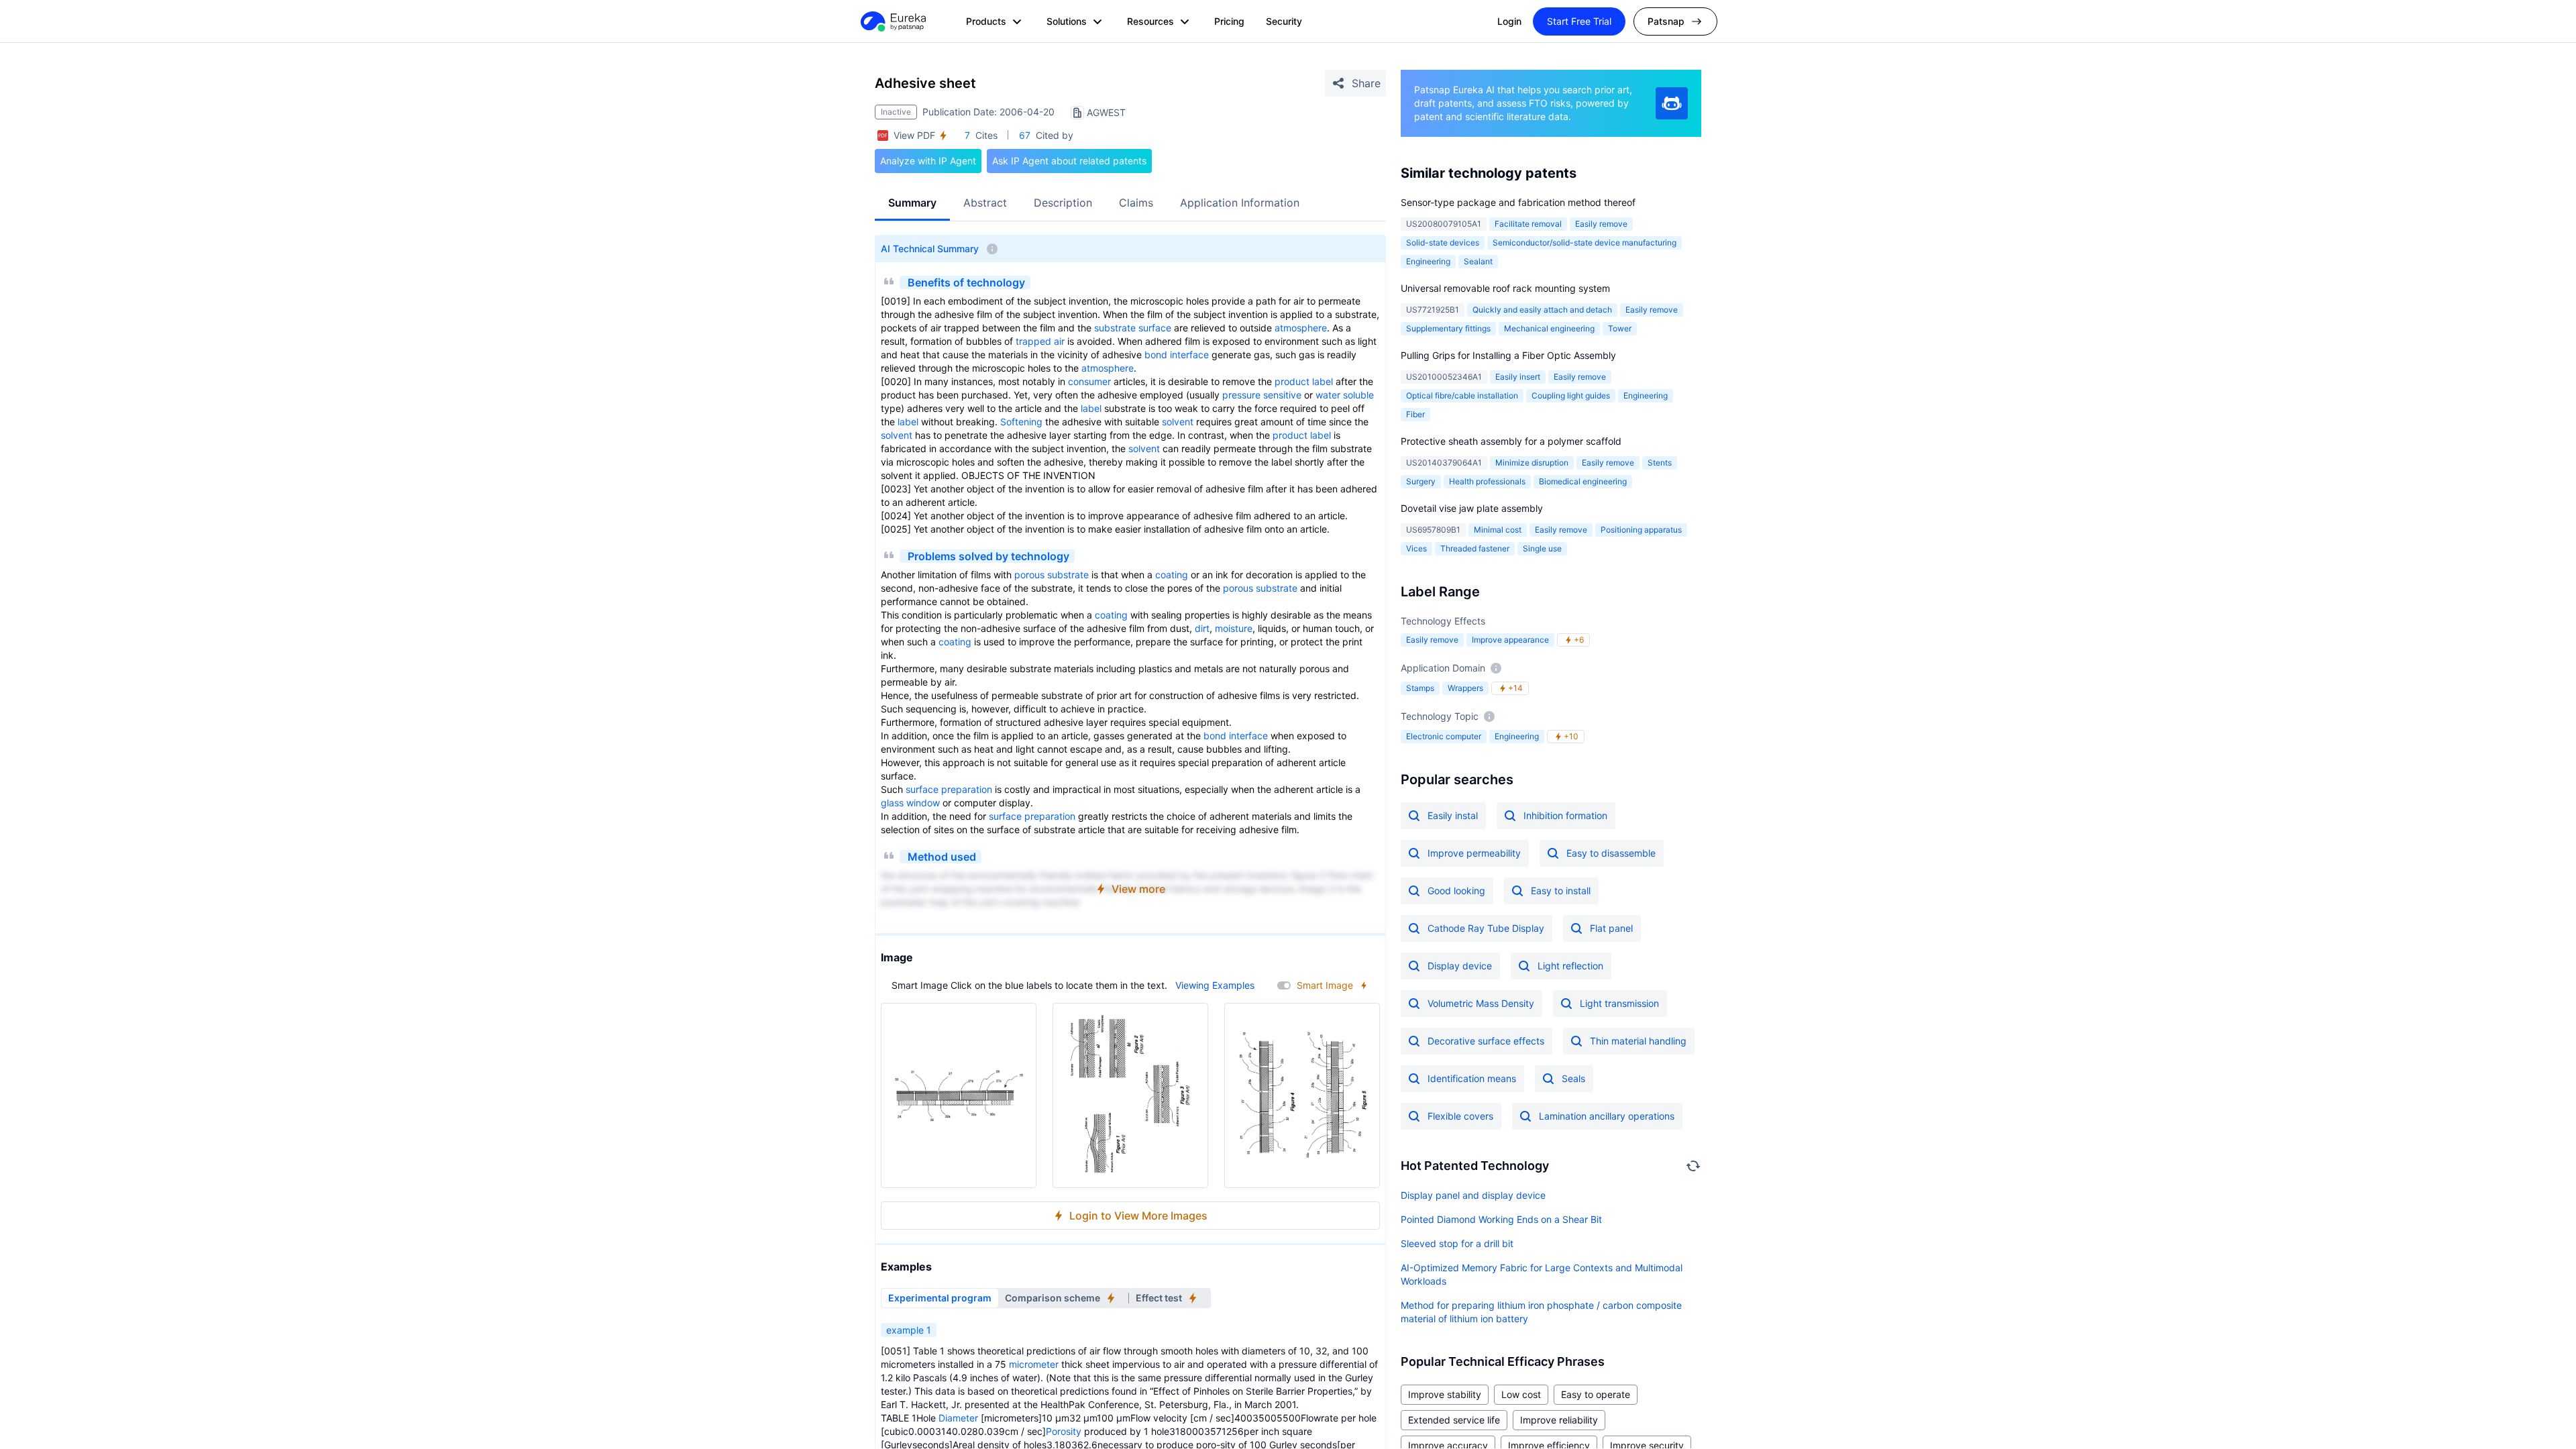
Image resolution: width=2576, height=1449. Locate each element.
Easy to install (1561, 891)
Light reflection (1570, 966)
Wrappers (1465, 688)
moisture (1234, 628)
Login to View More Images (1138, 1216)
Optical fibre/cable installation (1462, 395)
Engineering (1428, 261)
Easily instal (1453, 815)
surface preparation (949, 789)
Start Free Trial (1579, 21)
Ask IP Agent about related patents (1069, 161)
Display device (1460, 966)
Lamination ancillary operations (1607, 1116)
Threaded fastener (1475, 548)
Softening (1021, 422)
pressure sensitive (1262, 395)
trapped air (1040, 341)
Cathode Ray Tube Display (1486, 928)
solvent (1178, 422)
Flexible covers (1460, 1116)
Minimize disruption (1532, 463)
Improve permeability (1474, 853)
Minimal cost (1498, 530)
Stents (1660, 463)
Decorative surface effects (1486, 1041)
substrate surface (1133, 328)
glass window (910, 803)
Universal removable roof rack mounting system (1505, 288)
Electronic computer (1444, 736)
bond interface (1177, 355)
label (1091, 408)
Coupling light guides (1571, 395)
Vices (1416, 548)
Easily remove (1601, 224)
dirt (1202, 628)
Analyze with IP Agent (928, 161)
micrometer (1034, 1364)
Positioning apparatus (1641, 530)
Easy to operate (1596, 1394)
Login (1509, 21)
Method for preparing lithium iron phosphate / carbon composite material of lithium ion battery (1541, 1312)
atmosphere (1301, 328)
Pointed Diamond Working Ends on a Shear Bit (1501, 1219)
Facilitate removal (1528, 224)
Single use (1542, 548)
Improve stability (1445, 1394)
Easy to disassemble (1611, 853)
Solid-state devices (1443, 243)
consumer (1089, 381)
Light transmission (1619, 1003)
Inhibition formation (1565, 815)
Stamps (1420, 688)
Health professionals (1487, 481)
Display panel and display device (1473, 1195)
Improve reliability (1559, 1420)
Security (1284, 21)
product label (1304, 381)
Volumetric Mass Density (1481, 1003)
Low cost (1521, 1394)
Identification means (1472, 1078)
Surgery (1421, 481)
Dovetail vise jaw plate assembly (1472, 508)
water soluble (1345, 395)
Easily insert (1518, 377)
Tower (1620, 328)
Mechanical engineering (1549, 328)
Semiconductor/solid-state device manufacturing (1585, 243)
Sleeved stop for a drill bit (1457, 1243)
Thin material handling (1638, 1041)
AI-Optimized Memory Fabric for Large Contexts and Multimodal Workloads (1542, 1274)
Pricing (1229, 21)
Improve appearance (1510, 640)
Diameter (958, 1418)
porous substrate (1052, 575)
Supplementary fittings (1448, 328)
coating (1172, 575)
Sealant (1478, 261)
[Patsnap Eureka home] (892, 21)
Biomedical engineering (1583, 481)
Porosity (1064, 1431)
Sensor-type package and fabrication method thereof (1518, 202)
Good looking (1456, 891)
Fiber (1415, 414)
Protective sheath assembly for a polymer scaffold (1511, 441)
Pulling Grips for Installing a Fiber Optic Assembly (1508, 355)
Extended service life (1454, 1420)
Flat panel (1611, 928)
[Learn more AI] (1672, 103)
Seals (1573, 1078)
